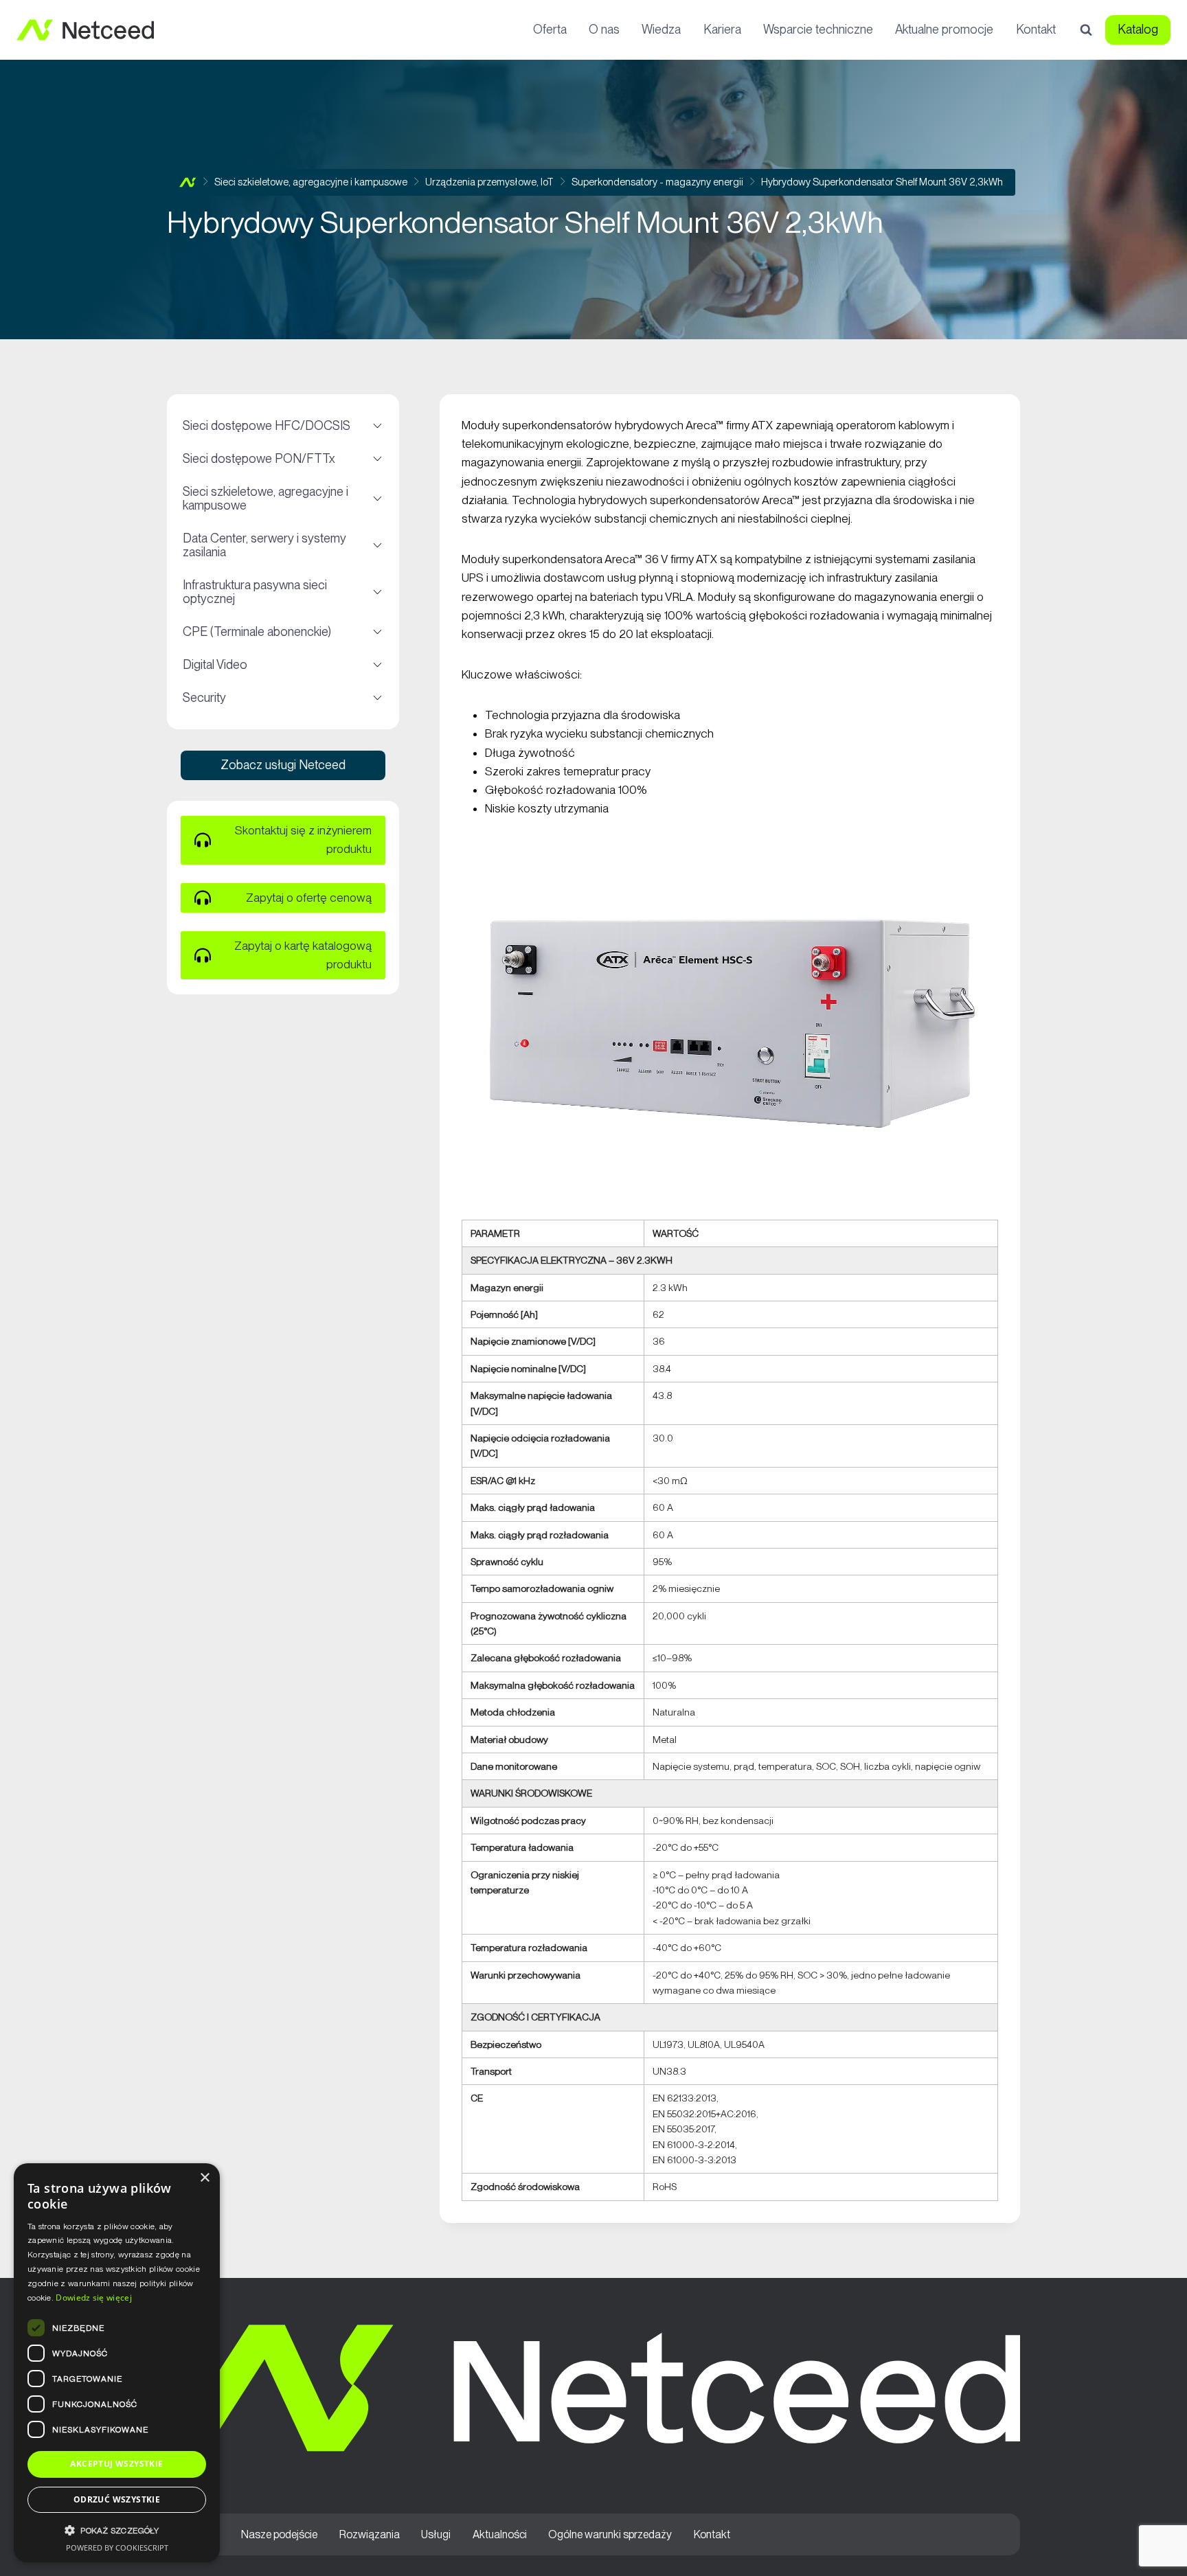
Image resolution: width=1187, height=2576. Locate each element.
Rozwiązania (370, 2534)
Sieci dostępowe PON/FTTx (282, 459)
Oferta (550, 29)
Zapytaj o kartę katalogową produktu (303, 955)
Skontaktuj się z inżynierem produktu (303, 840)
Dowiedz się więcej (93, 2298)
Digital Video (282, 665)
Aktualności (500, 2534)
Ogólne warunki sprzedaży (610, 2534)
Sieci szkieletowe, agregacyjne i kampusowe (282, 498)
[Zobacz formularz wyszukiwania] (1086, 30)
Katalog (1138, 29)
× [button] (204, 2178)
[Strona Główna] (188, 182)
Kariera (722, 29)
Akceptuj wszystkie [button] (116, 2464)
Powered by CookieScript (117, 2547)
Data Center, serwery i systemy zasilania (282, 545)
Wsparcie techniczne (818, 29)
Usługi (436, 2534)
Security (282, 698)
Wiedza (661, 29)
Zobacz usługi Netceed (283, 765)
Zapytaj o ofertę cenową (309, 898)
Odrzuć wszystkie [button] (117, 2499)
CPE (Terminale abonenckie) (282, 632)
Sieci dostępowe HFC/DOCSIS (282, 426)
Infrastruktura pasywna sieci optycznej (282, 592)
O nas (604, 29)
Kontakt (1036, 29)
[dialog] (117, 2363)
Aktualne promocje (944, 29)
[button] (117, 2530)
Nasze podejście (279, 2534)
